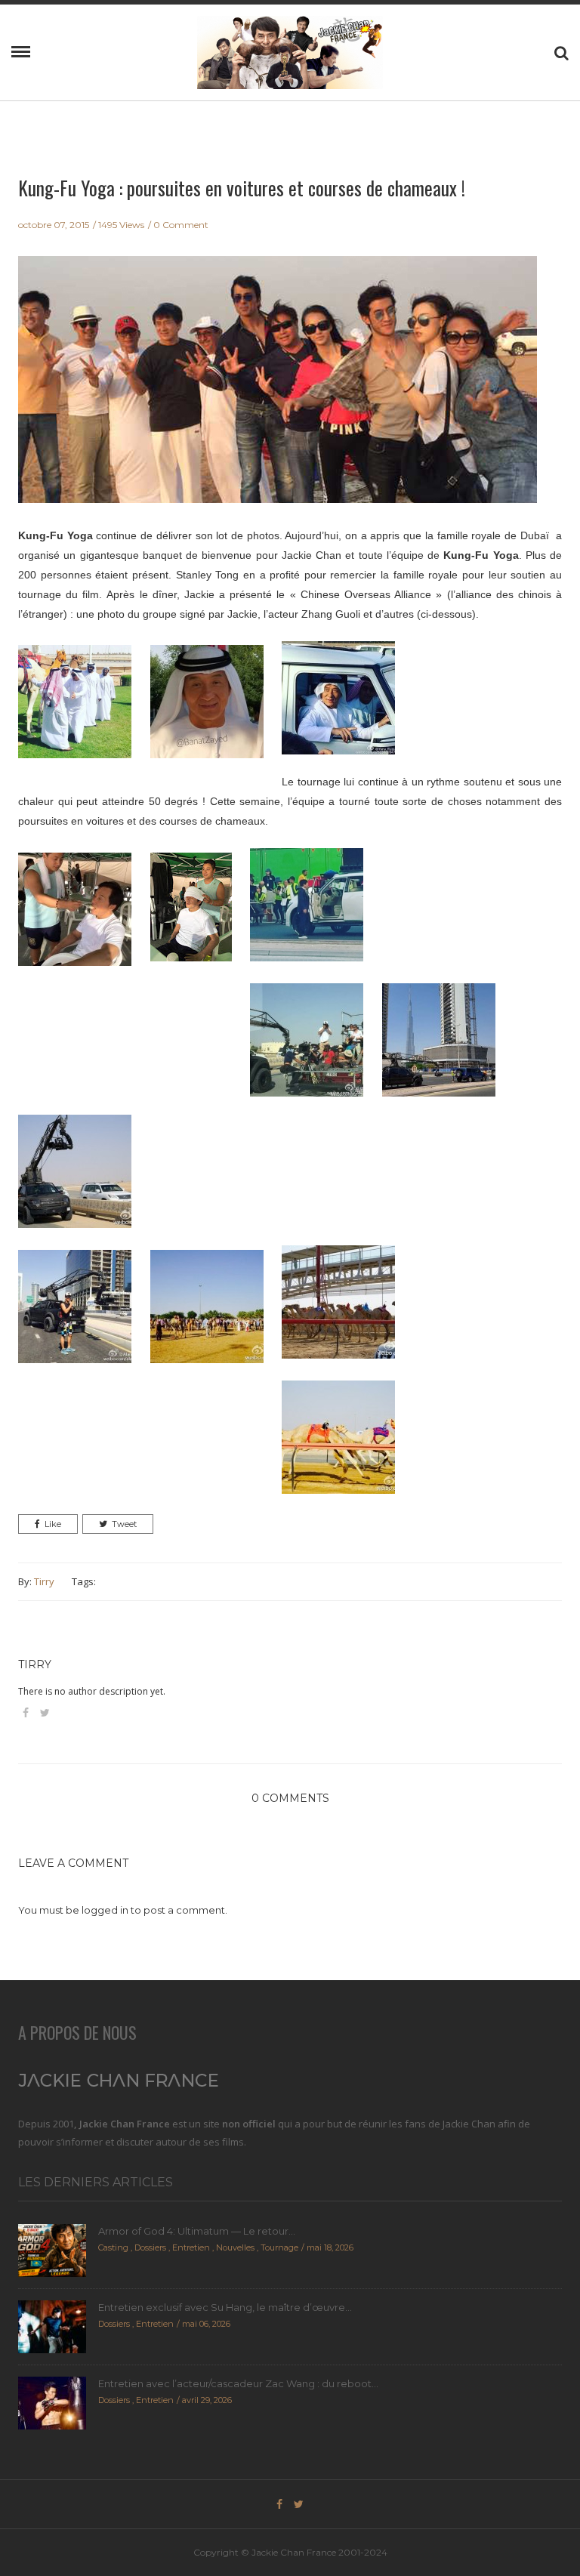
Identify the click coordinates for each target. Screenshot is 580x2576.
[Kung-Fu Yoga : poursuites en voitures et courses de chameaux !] (278, 390)
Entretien (191, 2247)
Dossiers (150, 2247)
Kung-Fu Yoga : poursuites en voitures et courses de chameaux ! (242, 188)
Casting (113, 2247)
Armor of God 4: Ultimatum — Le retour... (197, 2231)
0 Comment (181, 225)
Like (53, 1524)
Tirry (44, 1581)
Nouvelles (235, 2247)
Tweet (124, 1524)
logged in (105, 1910)
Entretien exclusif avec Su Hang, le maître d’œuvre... (225, 2307)
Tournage (279, 2247)
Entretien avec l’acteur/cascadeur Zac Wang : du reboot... (238, 2383)
